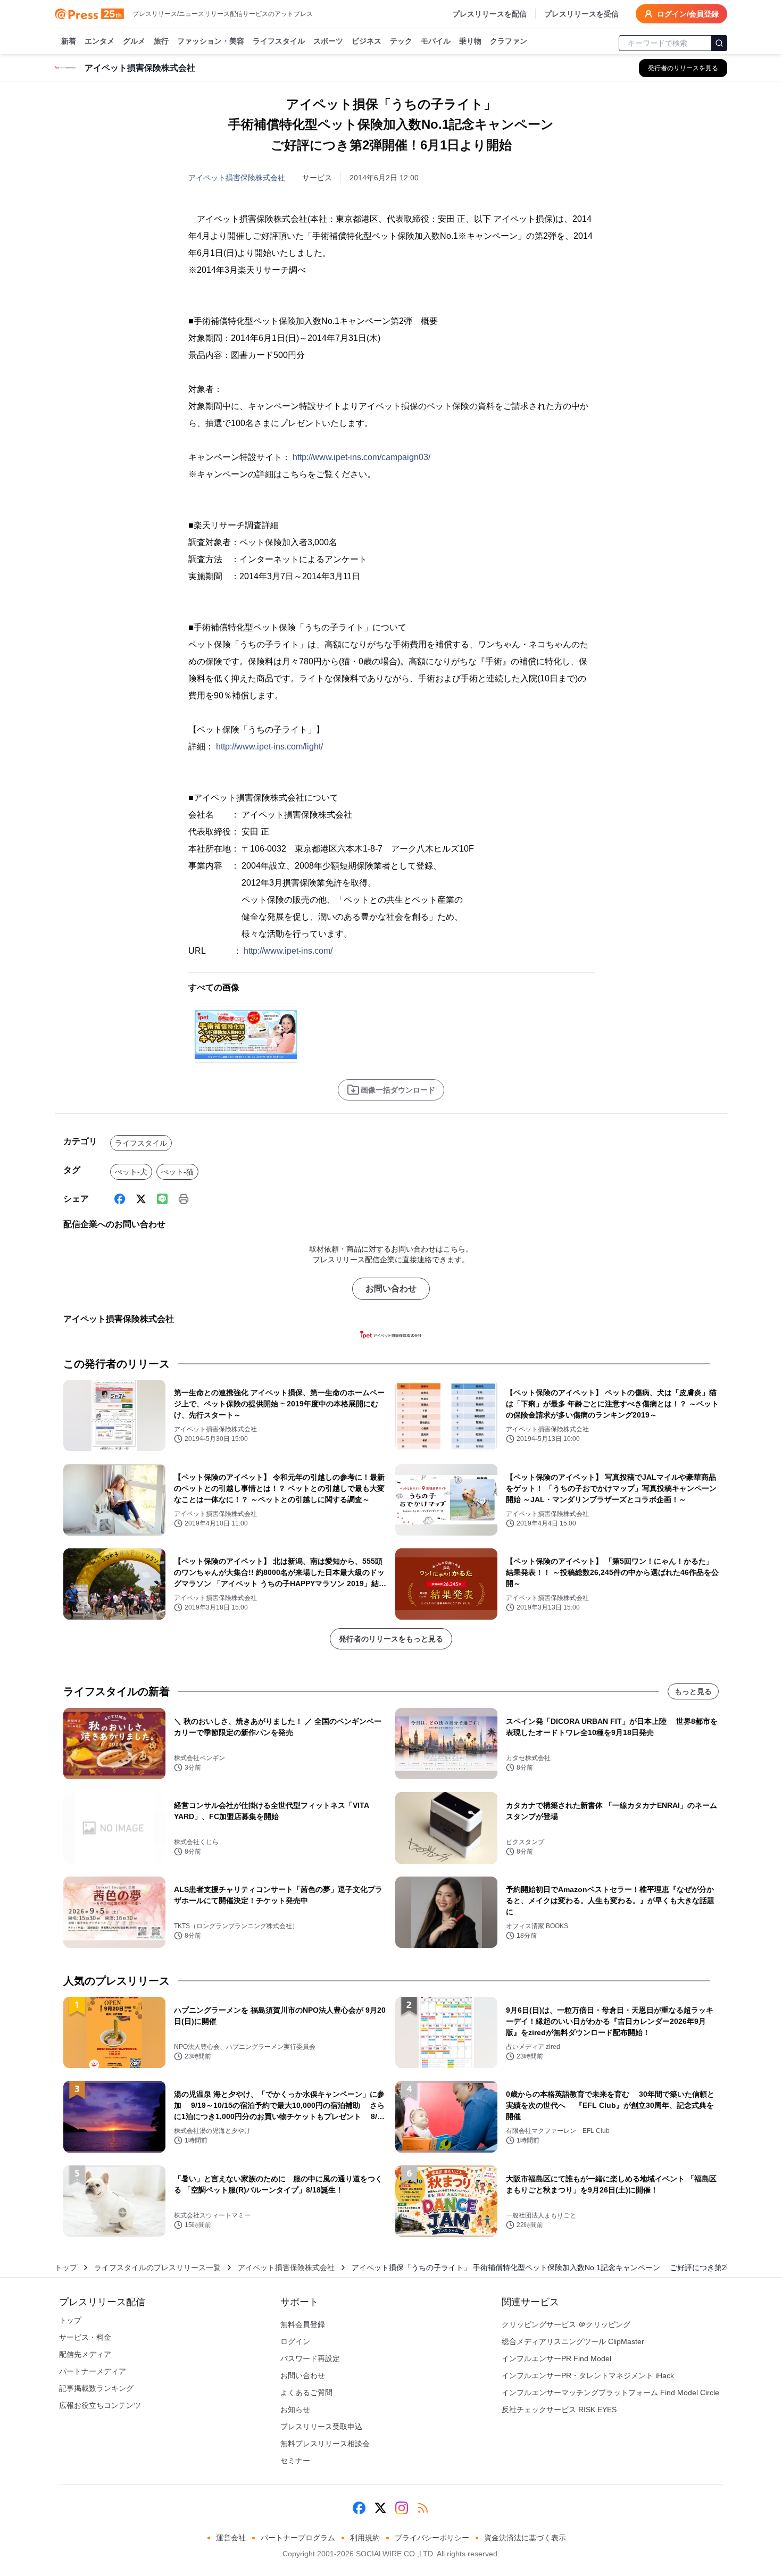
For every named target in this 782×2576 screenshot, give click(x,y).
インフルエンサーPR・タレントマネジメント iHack (588, 2375)
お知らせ (295, 2410)
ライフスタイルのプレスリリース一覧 (157, 2267)
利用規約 (365, 2538)
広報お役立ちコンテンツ (100, 2405)
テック (401, 41)
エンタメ (99, 41)
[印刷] (184, 1199)
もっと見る (693, 1691)
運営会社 (231, 2538)
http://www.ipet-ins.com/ (288, 951)
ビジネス (367, 41)
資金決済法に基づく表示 (525, 2538)
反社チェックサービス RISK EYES (559, 2410)
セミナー (295, 2461)
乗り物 (470, 41)
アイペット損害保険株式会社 (237, 178)
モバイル (436, 41)
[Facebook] (120, 1199)
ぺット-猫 (177, 1172)
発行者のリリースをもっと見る (391, 1639)
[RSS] (423, 2508)
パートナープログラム (298, 2538)
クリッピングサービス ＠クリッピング (566, 2324)
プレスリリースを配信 (489, 14)
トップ (66, 2267)
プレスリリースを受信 (581, 14)
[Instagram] (402, 2508)
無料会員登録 (303, 2324)
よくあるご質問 (306, 2392)
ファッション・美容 (211, 41)
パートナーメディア (93, 2371)
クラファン (509, 41)
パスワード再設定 (310, 2358)
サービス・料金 (85, 2337)
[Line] (162, 1199)
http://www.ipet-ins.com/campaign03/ (361, 457)
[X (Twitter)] (141, 1199)
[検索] (719, 43)
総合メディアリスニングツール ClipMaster (573, 2341)
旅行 (161, 41)
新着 (69, 41)
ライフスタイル (279, 41)
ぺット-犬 (131, 1172)
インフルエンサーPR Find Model (556, 2358)
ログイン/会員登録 (688, 14)
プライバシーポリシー (432, 2538)
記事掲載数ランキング (96, 2388)
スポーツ (328, 41)
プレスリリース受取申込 (321, 2427)
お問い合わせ (391, 1289)
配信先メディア (85, 2354)
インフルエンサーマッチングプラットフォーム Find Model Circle (610, 2392)
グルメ (134, 41)
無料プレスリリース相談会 (325, 2444)
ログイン (295, 2341)
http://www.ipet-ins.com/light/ (269, 747)
